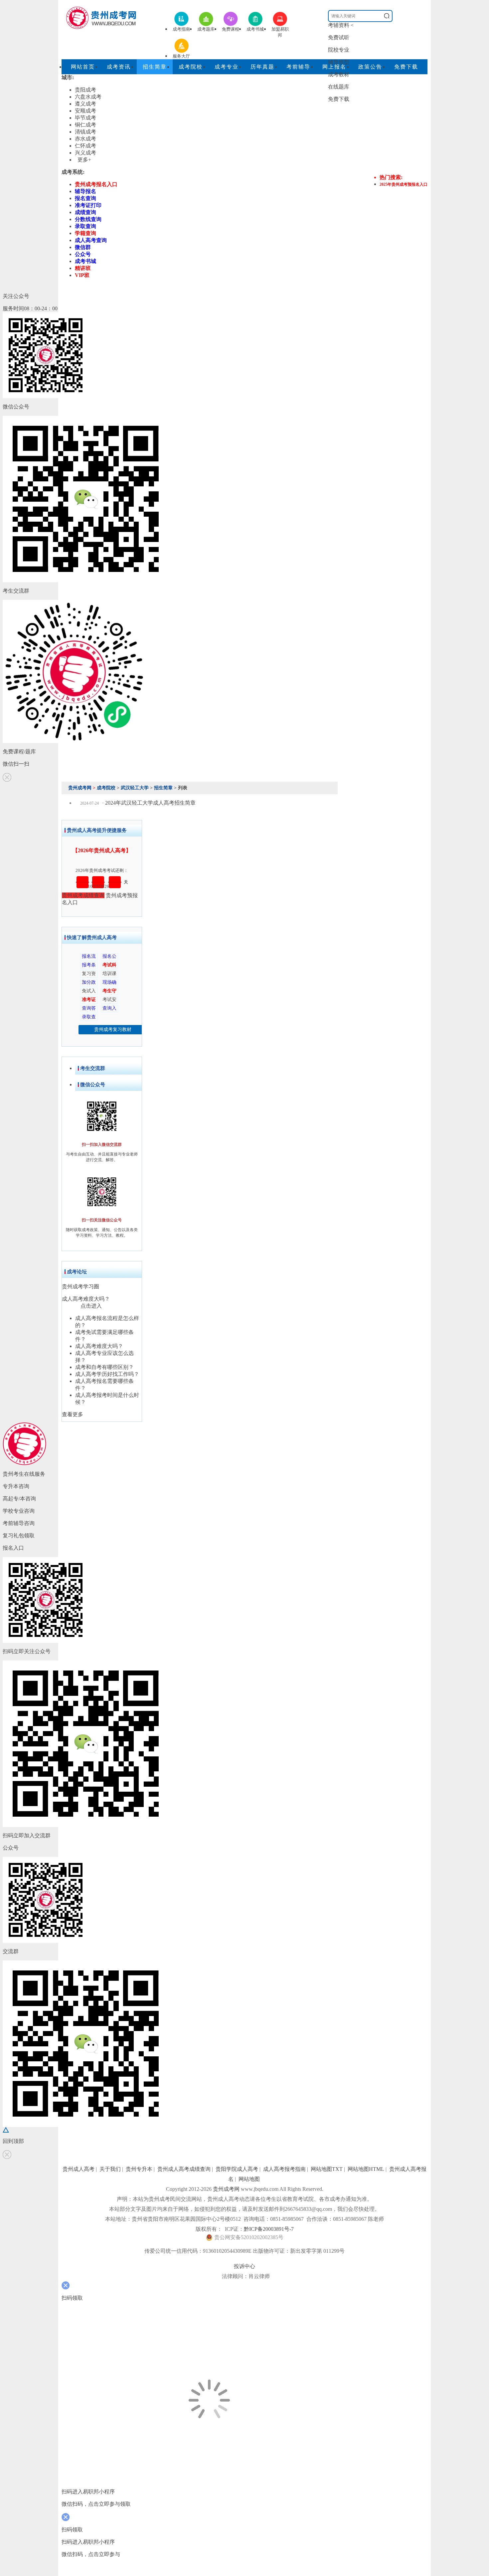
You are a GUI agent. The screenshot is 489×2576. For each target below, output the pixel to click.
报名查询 (85, 198)
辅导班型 (339, 62)
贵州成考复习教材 (113, 1030)
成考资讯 (119, 67)
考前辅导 (298, 67)
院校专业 (339, 50)
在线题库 (339, 87)
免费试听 (339, 37)
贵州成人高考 (79, 2169)
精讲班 (83, 268)
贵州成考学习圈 (81, 1287)
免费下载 (339, 99)
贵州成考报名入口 (96, 184)
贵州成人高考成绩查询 (184, 2169)
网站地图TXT (327, 2169)
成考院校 (191, 67)
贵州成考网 (80, 788)
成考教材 (339, 74)
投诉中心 (244, 2266)
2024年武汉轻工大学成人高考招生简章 (150, 803)
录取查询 (85, 226)
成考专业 (227, 67)
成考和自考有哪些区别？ (104, 1367)
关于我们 (110, 2169)
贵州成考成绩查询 (83, 895)
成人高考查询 (91, 240)
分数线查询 (88, 219)
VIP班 (82, 275)
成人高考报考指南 (284, 2169)
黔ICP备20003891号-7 (269, 2229)
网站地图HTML (366, 2169)
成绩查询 (85, 212)
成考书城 (85, 261)
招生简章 (155, 67)
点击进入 (91, 1306)
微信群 (83, 247)
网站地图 (249, 2179)
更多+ (84, 160)
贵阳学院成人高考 (237, 2169)
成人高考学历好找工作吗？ (107, 1374)
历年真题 (262, 67)
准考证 (89, 1000)
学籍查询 (85, 233)
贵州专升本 (139, 2169)
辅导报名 (85, 191)
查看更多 (73, 1414)
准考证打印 (88, 205)
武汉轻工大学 (135, 788)
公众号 (83, 254)
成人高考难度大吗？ (86, 1299)
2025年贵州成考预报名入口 (404, 184)
